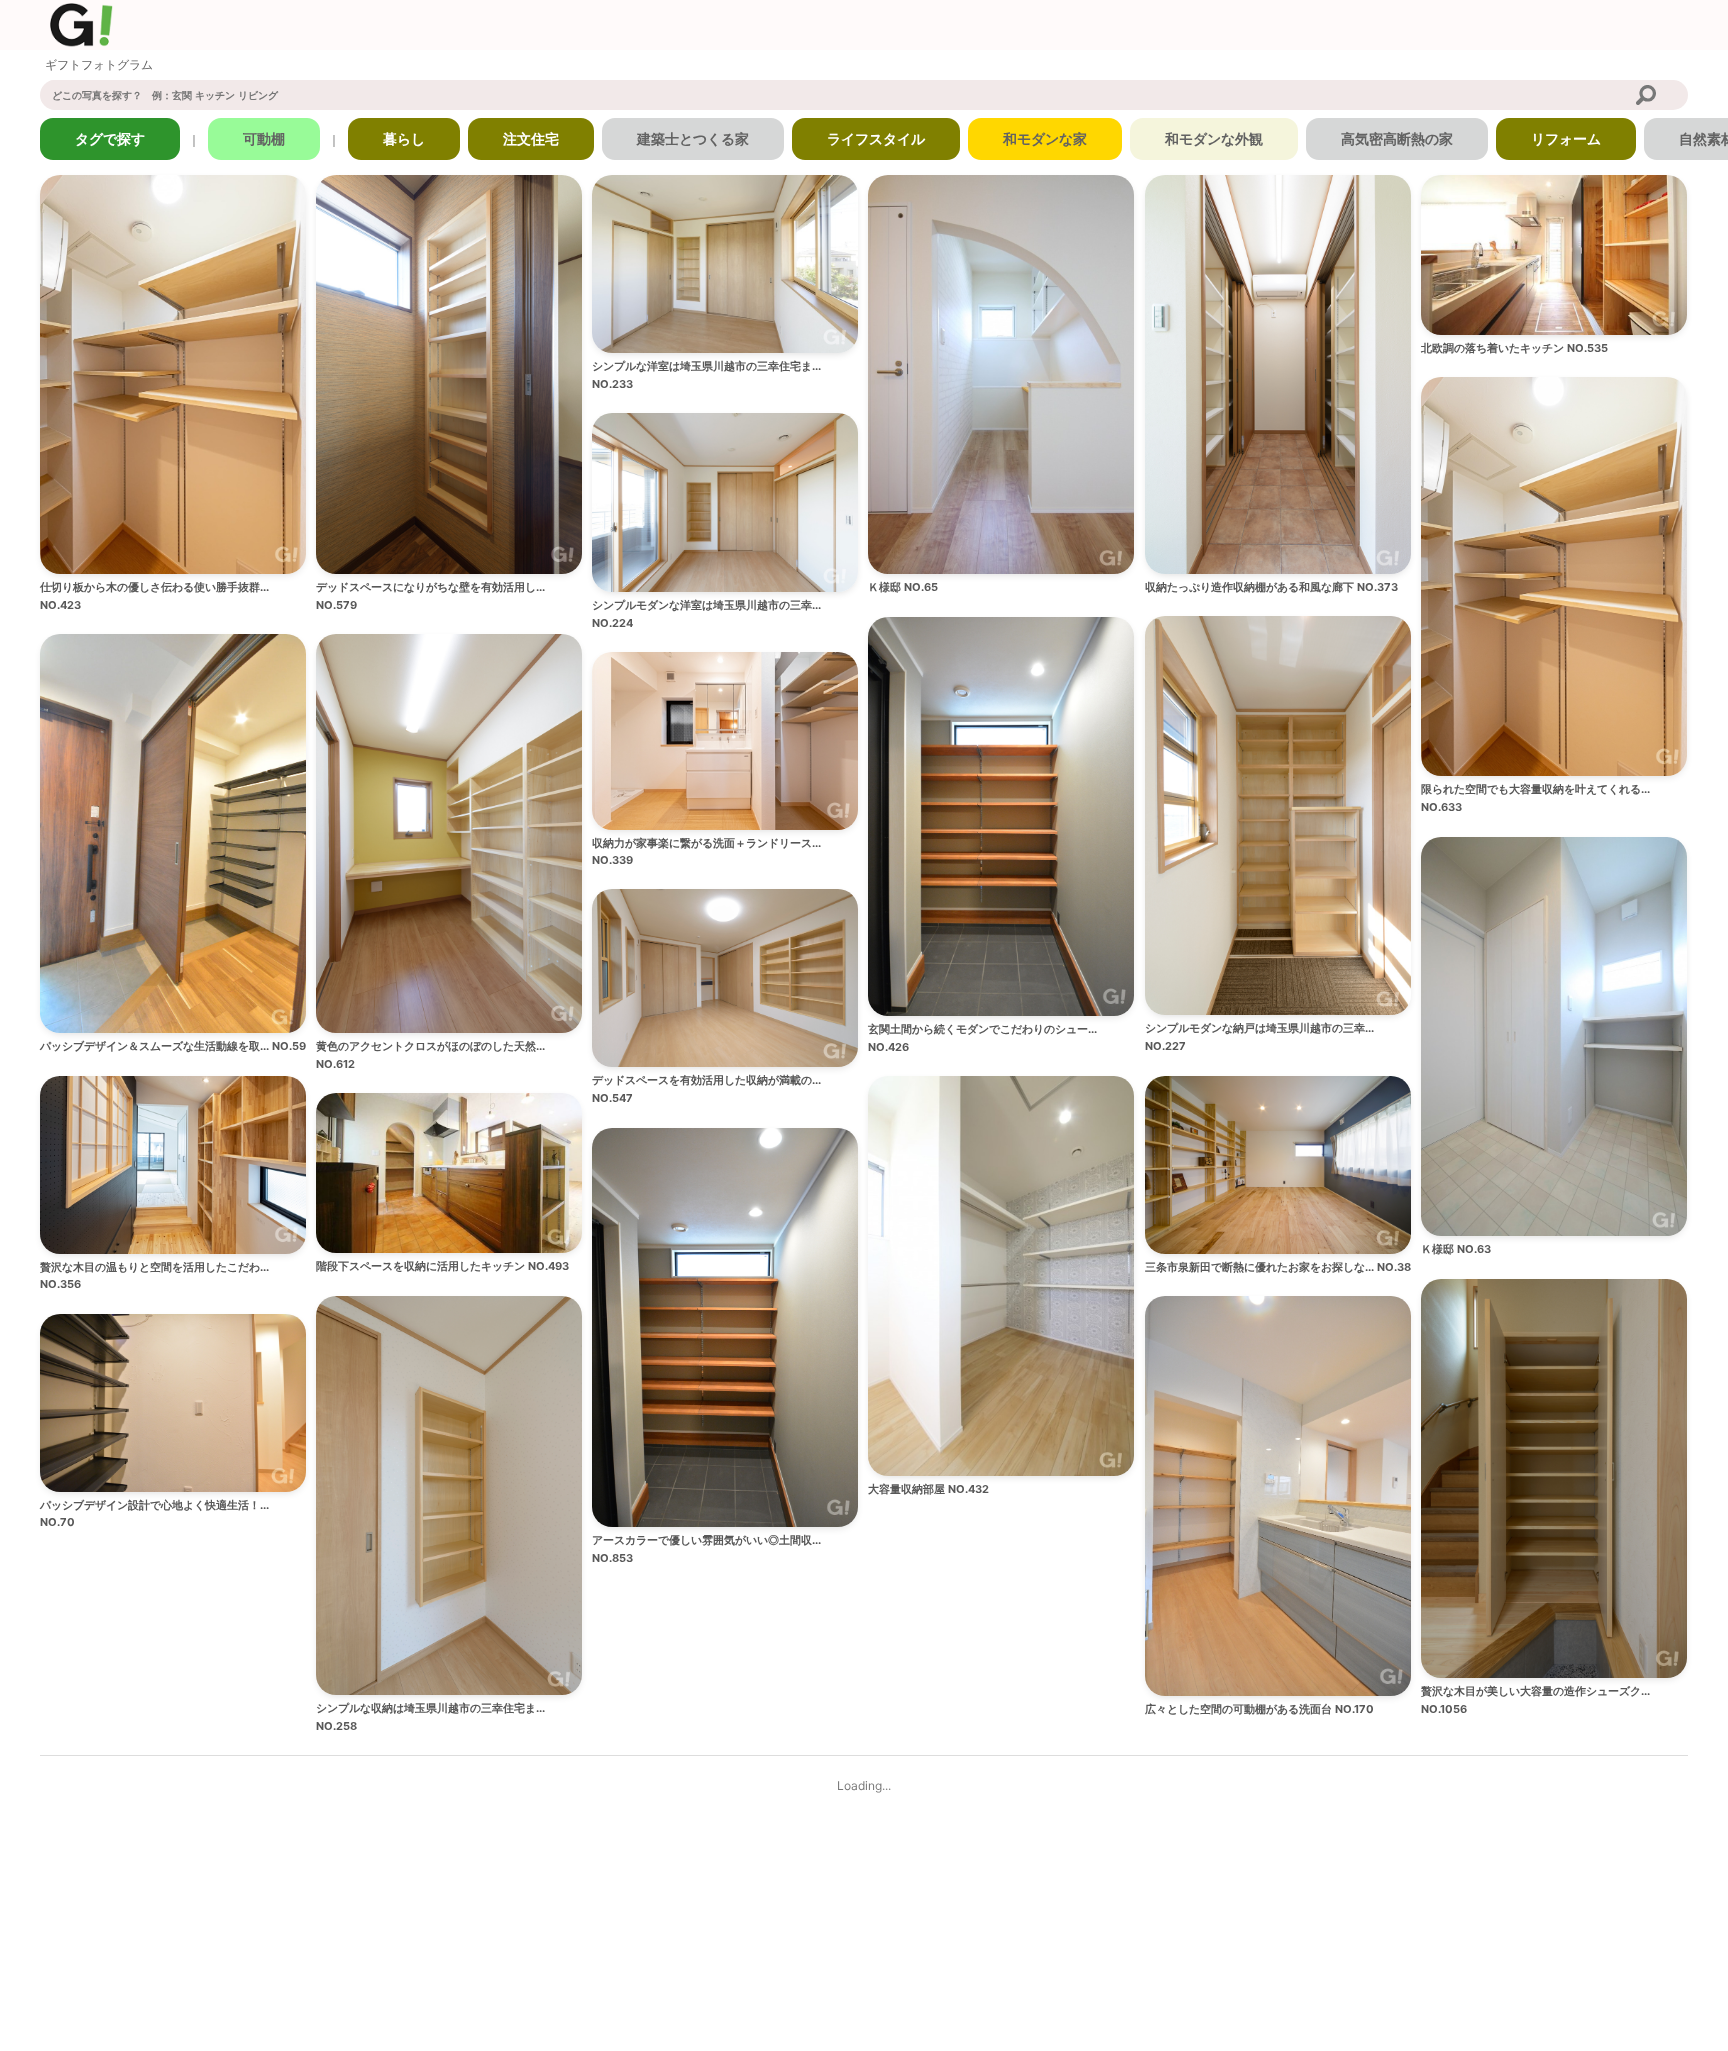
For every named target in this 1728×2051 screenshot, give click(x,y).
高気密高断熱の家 (1397, 138)
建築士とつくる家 (693, 138)
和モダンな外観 (1214, 138)
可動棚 (264, 138)
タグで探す (110, 138)
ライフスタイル (876, 138)
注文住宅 (531, 138)
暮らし (404, 138)
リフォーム (1566, 138)
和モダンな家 (1045, 138)
